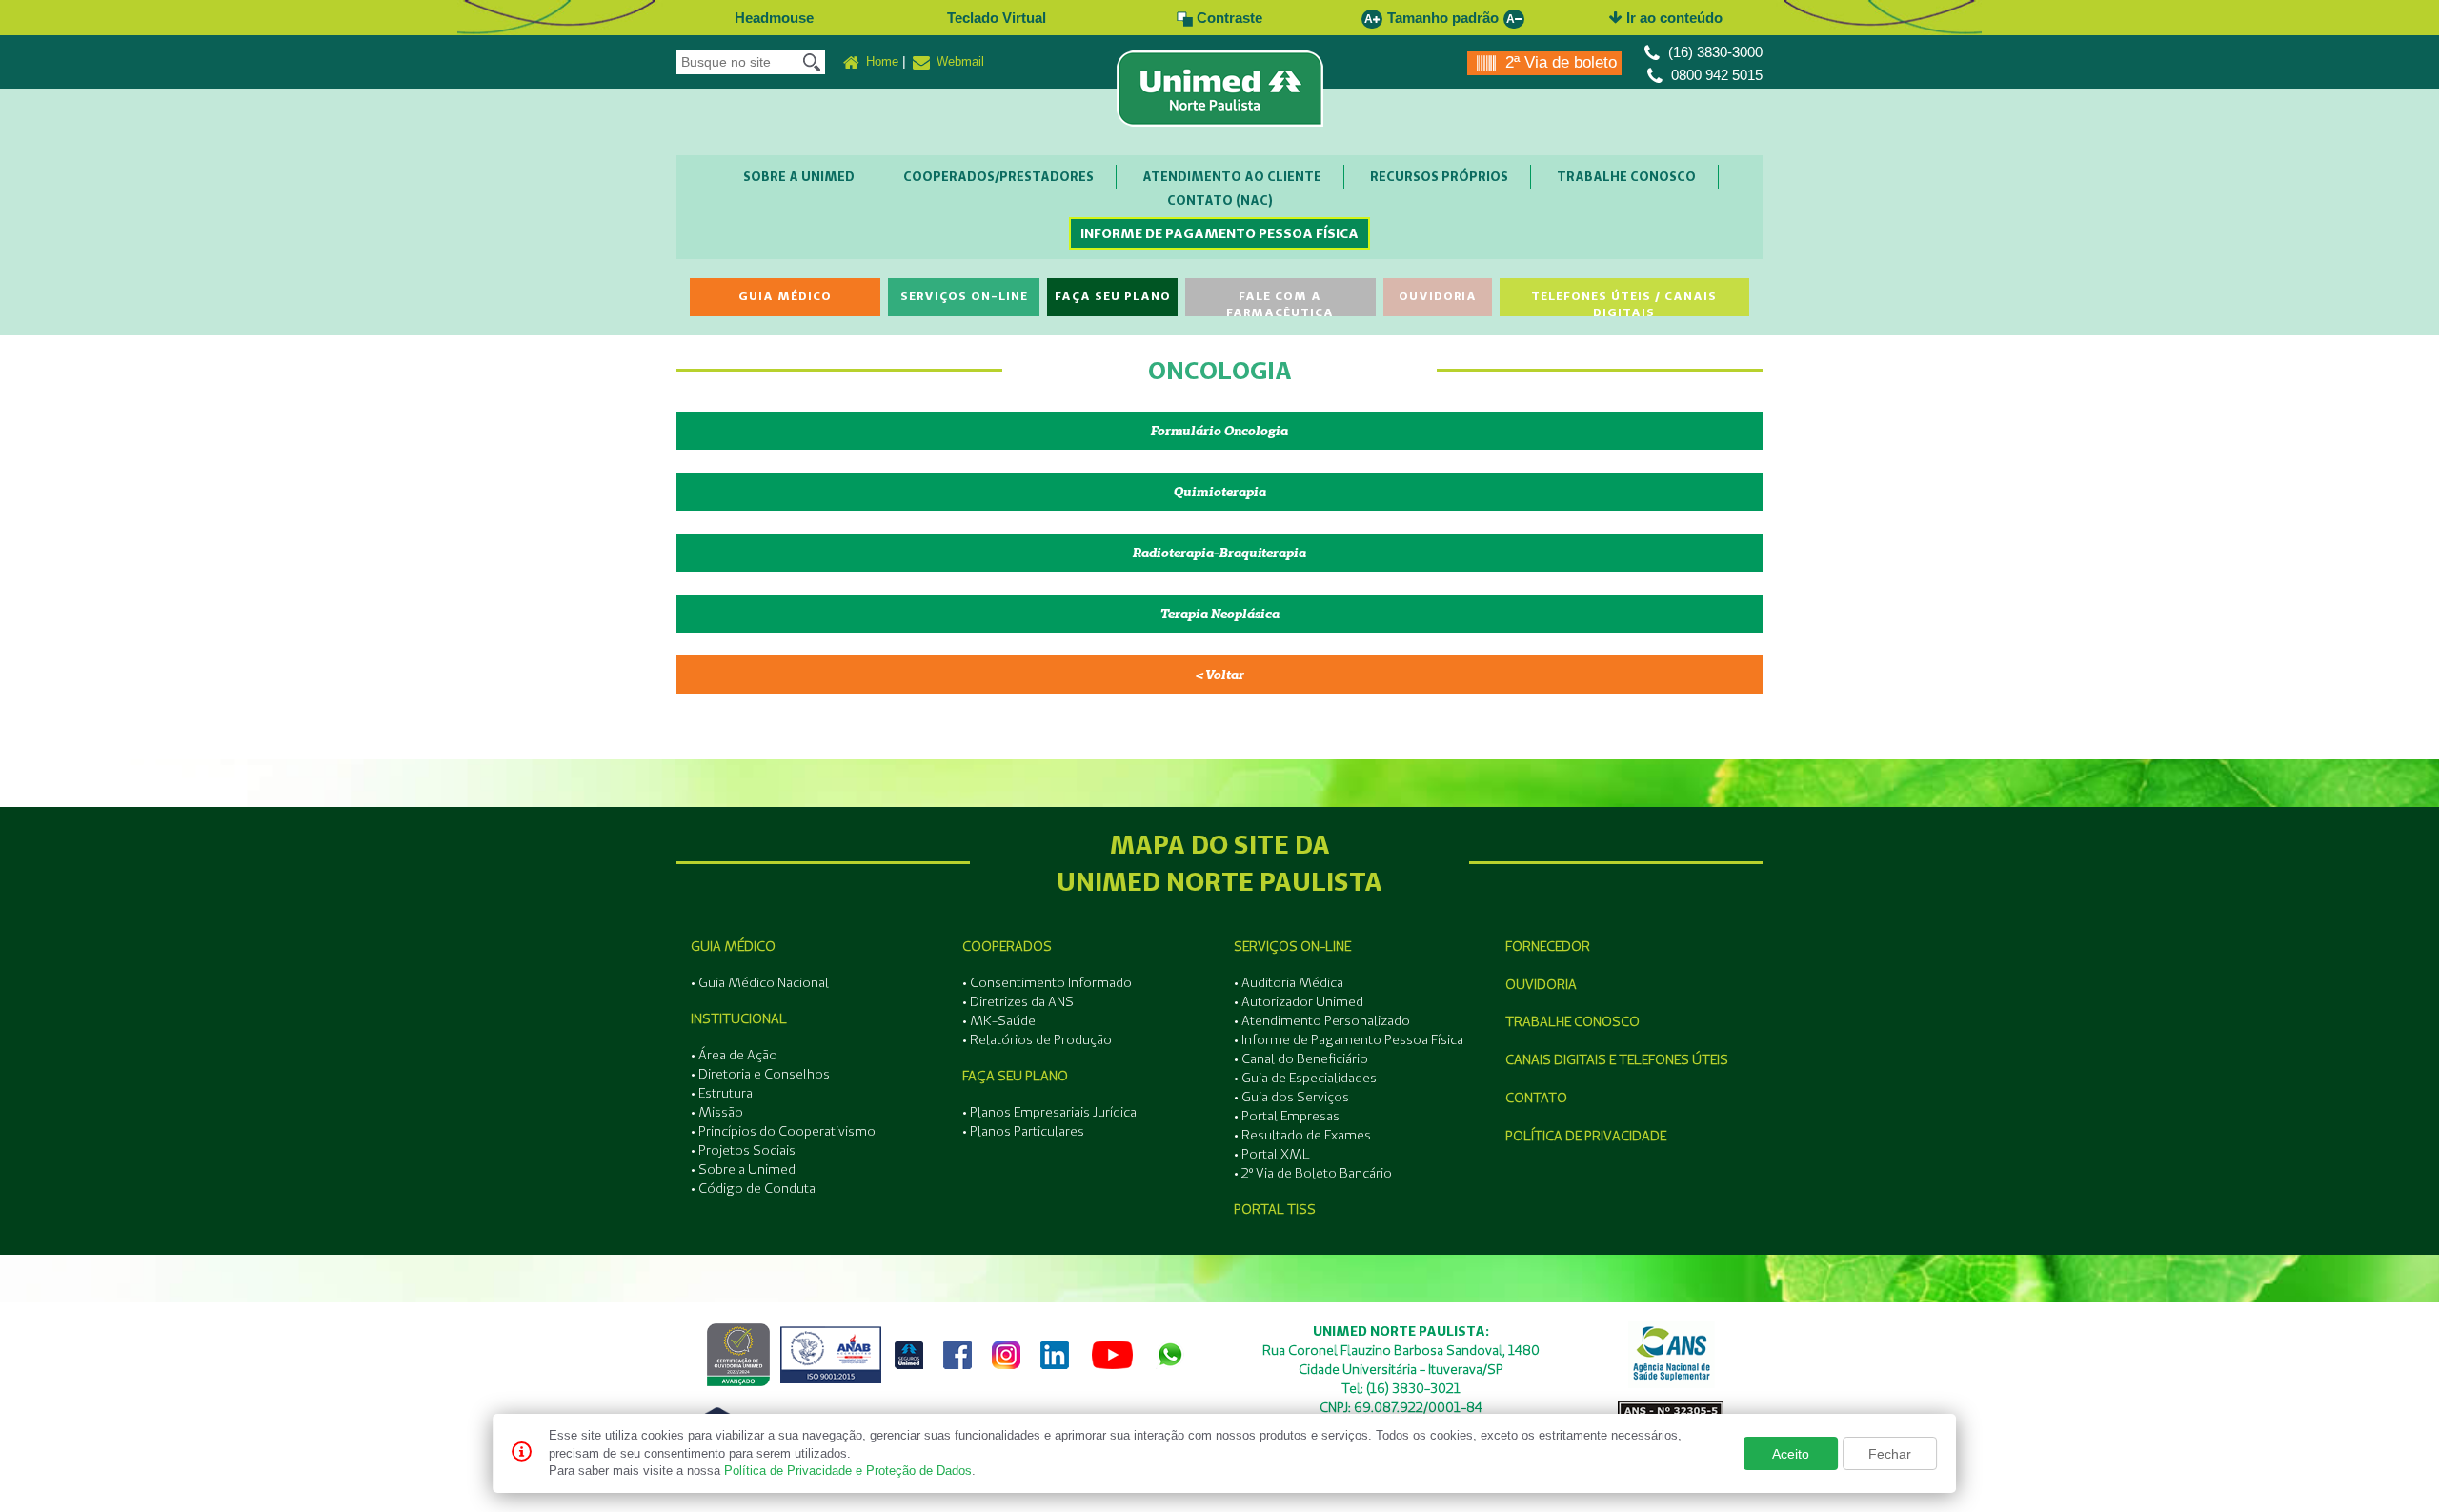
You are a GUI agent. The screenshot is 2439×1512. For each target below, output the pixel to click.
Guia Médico (785, 296)
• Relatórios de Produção (1037, 1039)
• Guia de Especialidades (1305, 1078)
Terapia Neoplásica (1220, 614)
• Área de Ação (734, 1055)
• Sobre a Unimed (743, 1169)
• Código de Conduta (753, 1188)
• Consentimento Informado (1047, 982)
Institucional (739, 1018)
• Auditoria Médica (1289, 982)
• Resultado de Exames (1302, 1135)
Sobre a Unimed (799, 176)
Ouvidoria (1438, 296)
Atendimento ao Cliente (1232, 176)
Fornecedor (1548, 946)
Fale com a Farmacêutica (1280, 302)
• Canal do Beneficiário (1301, 1058)
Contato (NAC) (1220, 200)
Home (880, 61)
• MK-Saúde (999, 1020)
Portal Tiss (1275, 1209)
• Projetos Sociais (743, 1150)
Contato (1536, 1098)
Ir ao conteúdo (1673, 18)
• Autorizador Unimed (1299, 1001)
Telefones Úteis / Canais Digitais (1624, 302)
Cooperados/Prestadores (998, 176)
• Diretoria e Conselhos (760, 1074)
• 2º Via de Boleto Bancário (1313, 1173)
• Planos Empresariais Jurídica (1049, 1112)
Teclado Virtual (997, 18)
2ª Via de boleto (1559, 62)
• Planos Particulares (1023, 1131)
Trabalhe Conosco (1626, 176)
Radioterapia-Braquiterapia (1219, 553)
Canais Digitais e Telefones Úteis (1617, 1059)
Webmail (958, 61)
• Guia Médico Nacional (760, 982)
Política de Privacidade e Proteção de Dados (848, 1471)
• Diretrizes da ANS (1018, 1001)
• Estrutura (722, 1093)
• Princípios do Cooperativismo (783, 1131)
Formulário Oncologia (1219, 431)
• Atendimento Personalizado (1322, 1020)
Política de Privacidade (1586, 1136)
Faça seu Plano (1113, 296)
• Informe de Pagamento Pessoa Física (1349, 1039)
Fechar (1890, 1454)
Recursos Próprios (1439, 176)
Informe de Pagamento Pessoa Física (1219, 233)
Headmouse (774, 18)
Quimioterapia (1220, 492)
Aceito (1791, 1454)
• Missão (717, 1112)
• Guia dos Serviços (1291, 1097)
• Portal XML (1272, 1154)
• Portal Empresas (1287, 1116)
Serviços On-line (964, 296)
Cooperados (1007, 946)
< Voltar (1220, 675)
